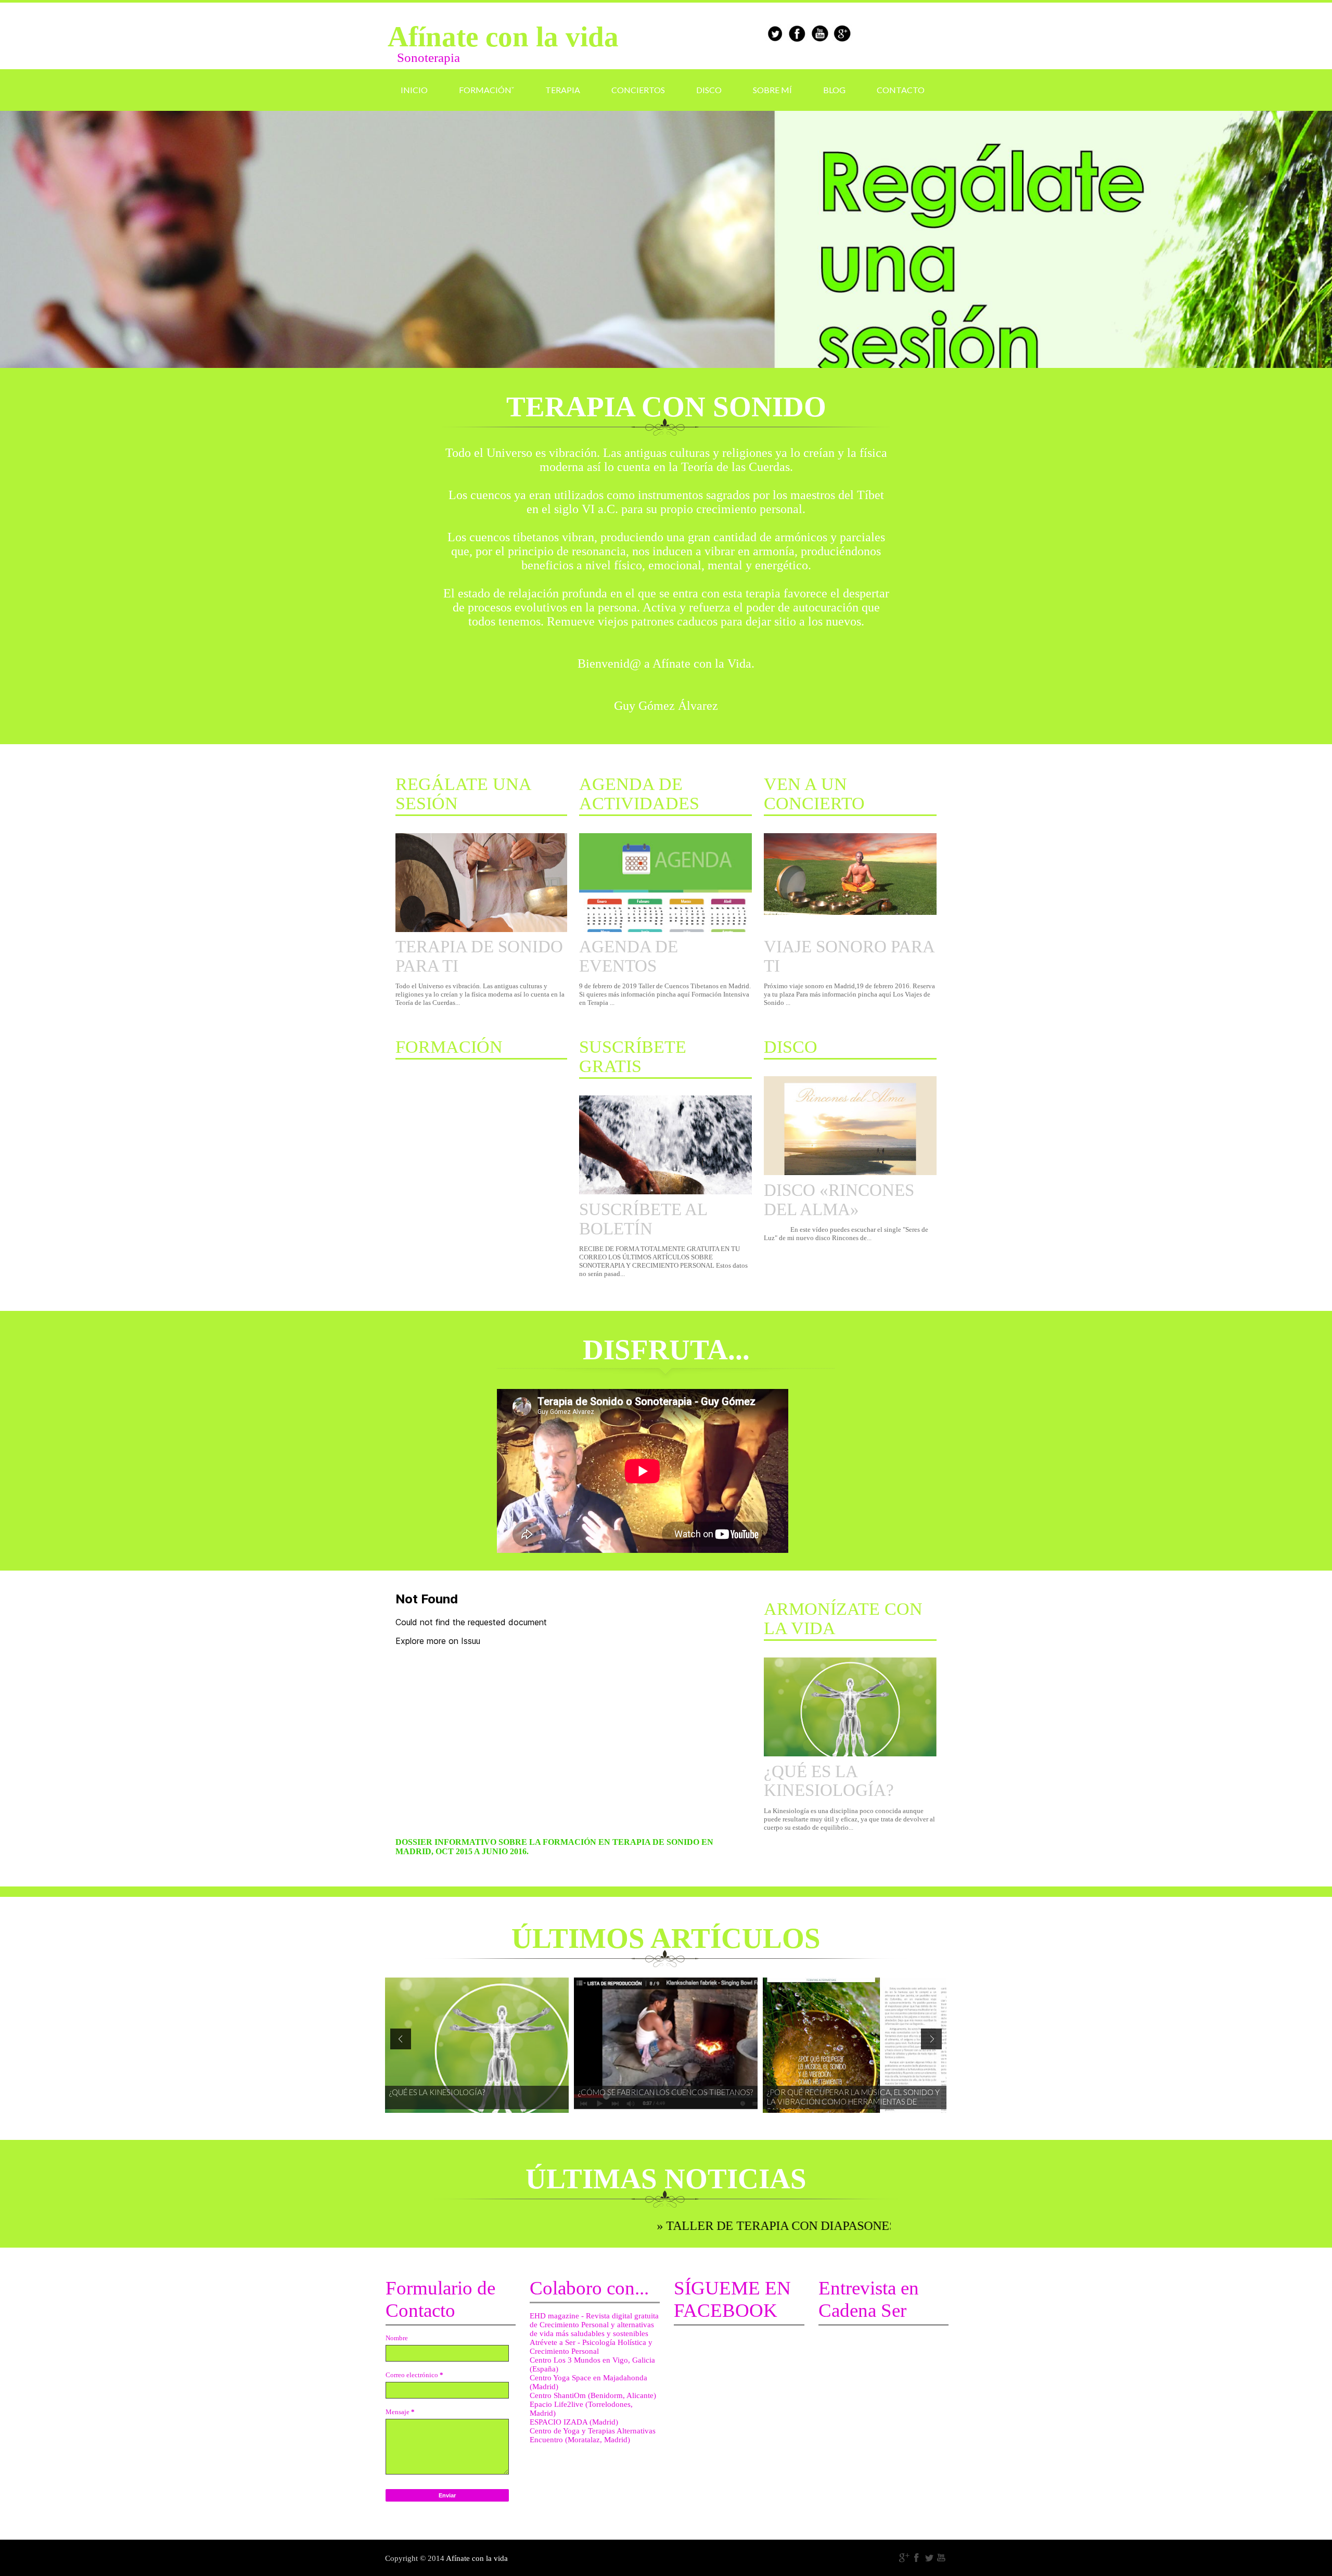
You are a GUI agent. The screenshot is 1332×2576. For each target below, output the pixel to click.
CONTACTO (901, 90)
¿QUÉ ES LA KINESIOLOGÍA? (829, 1781)
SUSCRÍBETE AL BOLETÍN (643, 1219)
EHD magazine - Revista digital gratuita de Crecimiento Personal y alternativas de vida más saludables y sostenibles (594, 2325)
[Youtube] (942, 2558)
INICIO (414, 90)
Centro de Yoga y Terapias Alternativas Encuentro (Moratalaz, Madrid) (593, 2435)
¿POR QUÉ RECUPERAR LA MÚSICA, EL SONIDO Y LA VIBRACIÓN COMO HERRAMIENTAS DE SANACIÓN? (853, 2098)
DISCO (709, 90)
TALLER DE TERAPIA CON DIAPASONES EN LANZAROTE (740, 2226)
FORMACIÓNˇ (486, 90)
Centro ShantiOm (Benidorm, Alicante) (593, 2395)
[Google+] (904, 2558)
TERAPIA (563, 90)
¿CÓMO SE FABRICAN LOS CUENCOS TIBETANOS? (665, 2092)
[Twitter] (929, 2558)
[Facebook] (917, 2558)
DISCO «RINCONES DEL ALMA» (839, 1200)
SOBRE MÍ (772, 90)
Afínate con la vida (477, 2558)
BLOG (834, 90)
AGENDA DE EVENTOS (629, 956)
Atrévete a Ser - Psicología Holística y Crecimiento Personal (591, 2347)
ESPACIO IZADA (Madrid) (574, 2422)
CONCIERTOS (638, 90)
